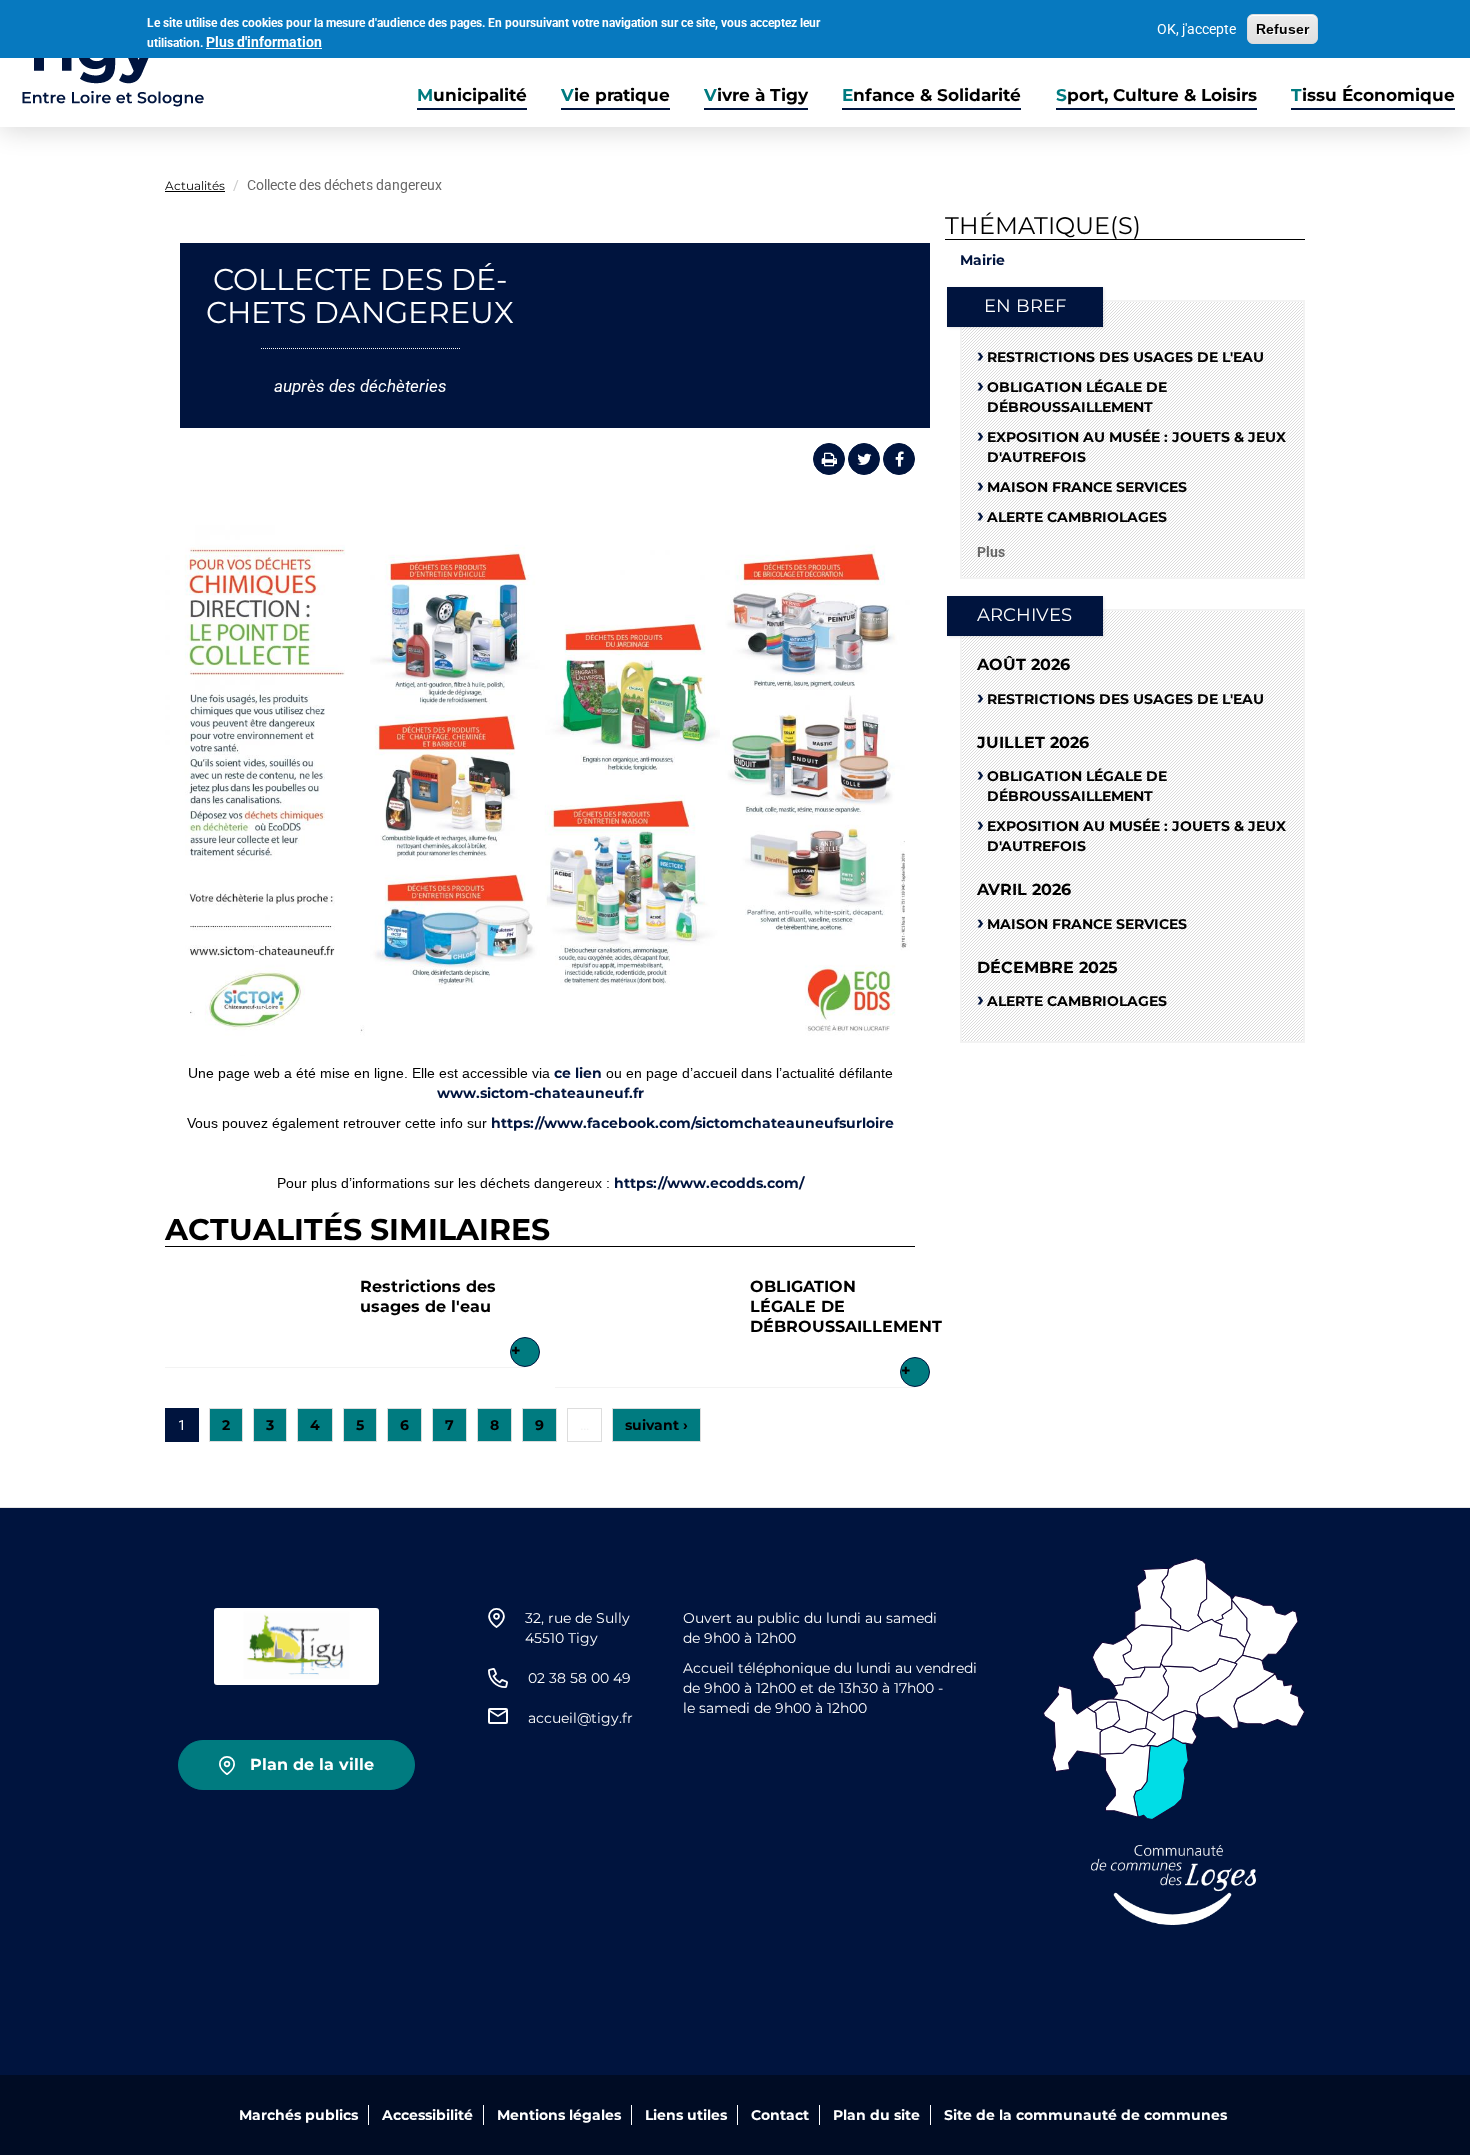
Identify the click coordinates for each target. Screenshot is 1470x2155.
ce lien (578, 1073)
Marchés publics (298, 2115)
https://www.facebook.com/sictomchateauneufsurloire (692, 1123)
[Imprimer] (829, 459)
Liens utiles (686, 2115)
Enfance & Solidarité (931, 95)
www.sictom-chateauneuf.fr (540, 1093)
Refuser (1282, 29)
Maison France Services (1087, 487)
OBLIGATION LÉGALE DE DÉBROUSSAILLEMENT (1077, 397)
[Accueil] (102, 64)
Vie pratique (615, 95)
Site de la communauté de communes (1085, 2115)
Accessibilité (427, 2115)
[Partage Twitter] (864, 459)
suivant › (656, 1425)
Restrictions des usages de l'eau (428, 1296)
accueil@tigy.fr (580, 1718)
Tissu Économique (1373, 95)
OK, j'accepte (1196, 29)
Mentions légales (559, 2115)
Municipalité (472, 95)
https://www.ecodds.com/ (709, 1183)
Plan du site (876, 2115)
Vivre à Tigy (756, 95)
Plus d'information (264, 42)
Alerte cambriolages (1077, 517)
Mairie (982, 260)
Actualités (195, 185)
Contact (780, 2115)
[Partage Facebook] (899, 459)
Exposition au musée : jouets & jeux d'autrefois (1136, 447)
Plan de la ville (312, 1764)
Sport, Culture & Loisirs (1156, 95)
